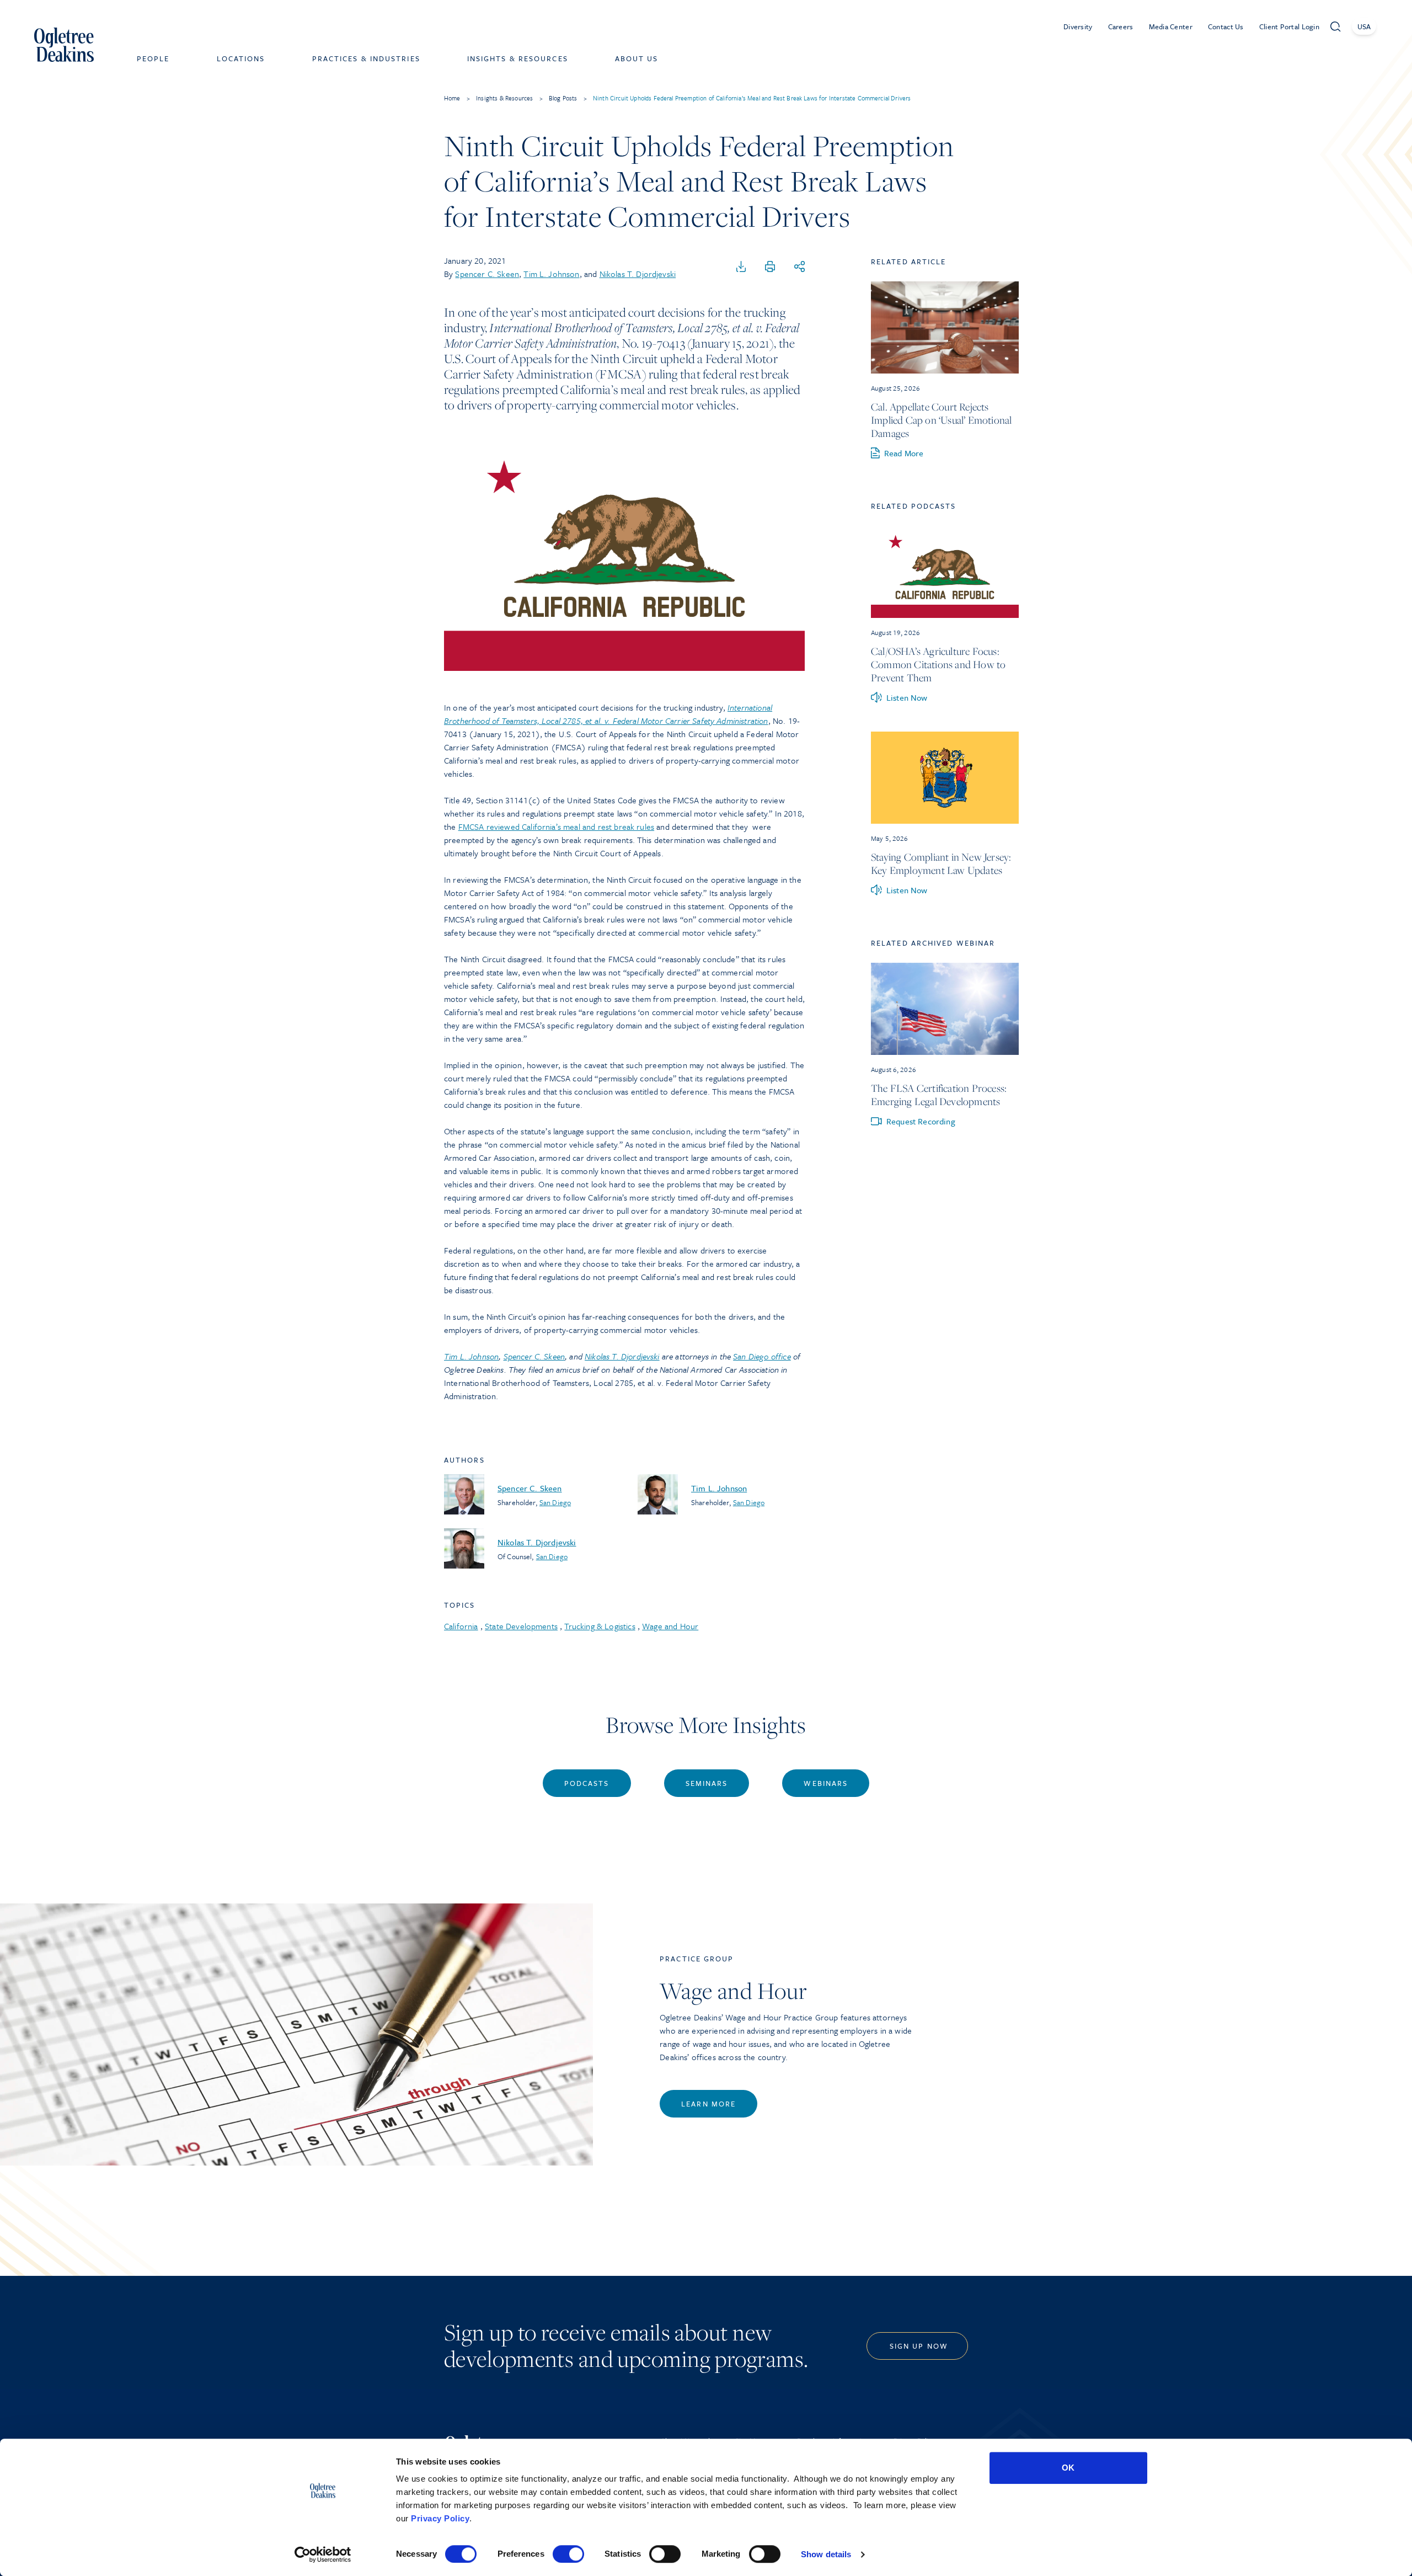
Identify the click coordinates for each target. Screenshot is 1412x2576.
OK (1068, 2468)
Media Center (1171, 26)
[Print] (770, 267)
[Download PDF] (741, 267)
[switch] (568, 2554)
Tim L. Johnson (551, 274)
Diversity (1078, 26)
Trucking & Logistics (600, 1626)
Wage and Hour (670, 1626)
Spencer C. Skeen (487, 274)
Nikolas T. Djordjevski (638, 274)
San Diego (555, 1502)
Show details (826, 2554)
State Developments (521, 1626)
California (461, 1626)
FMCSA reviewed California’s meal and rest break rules (556, 826)
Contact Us (1226, 26)
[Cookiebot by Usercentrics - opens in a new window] (323, 2554)
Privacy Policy (440, 2518)
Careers (1121, 26)
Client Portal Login (1289, 26)
